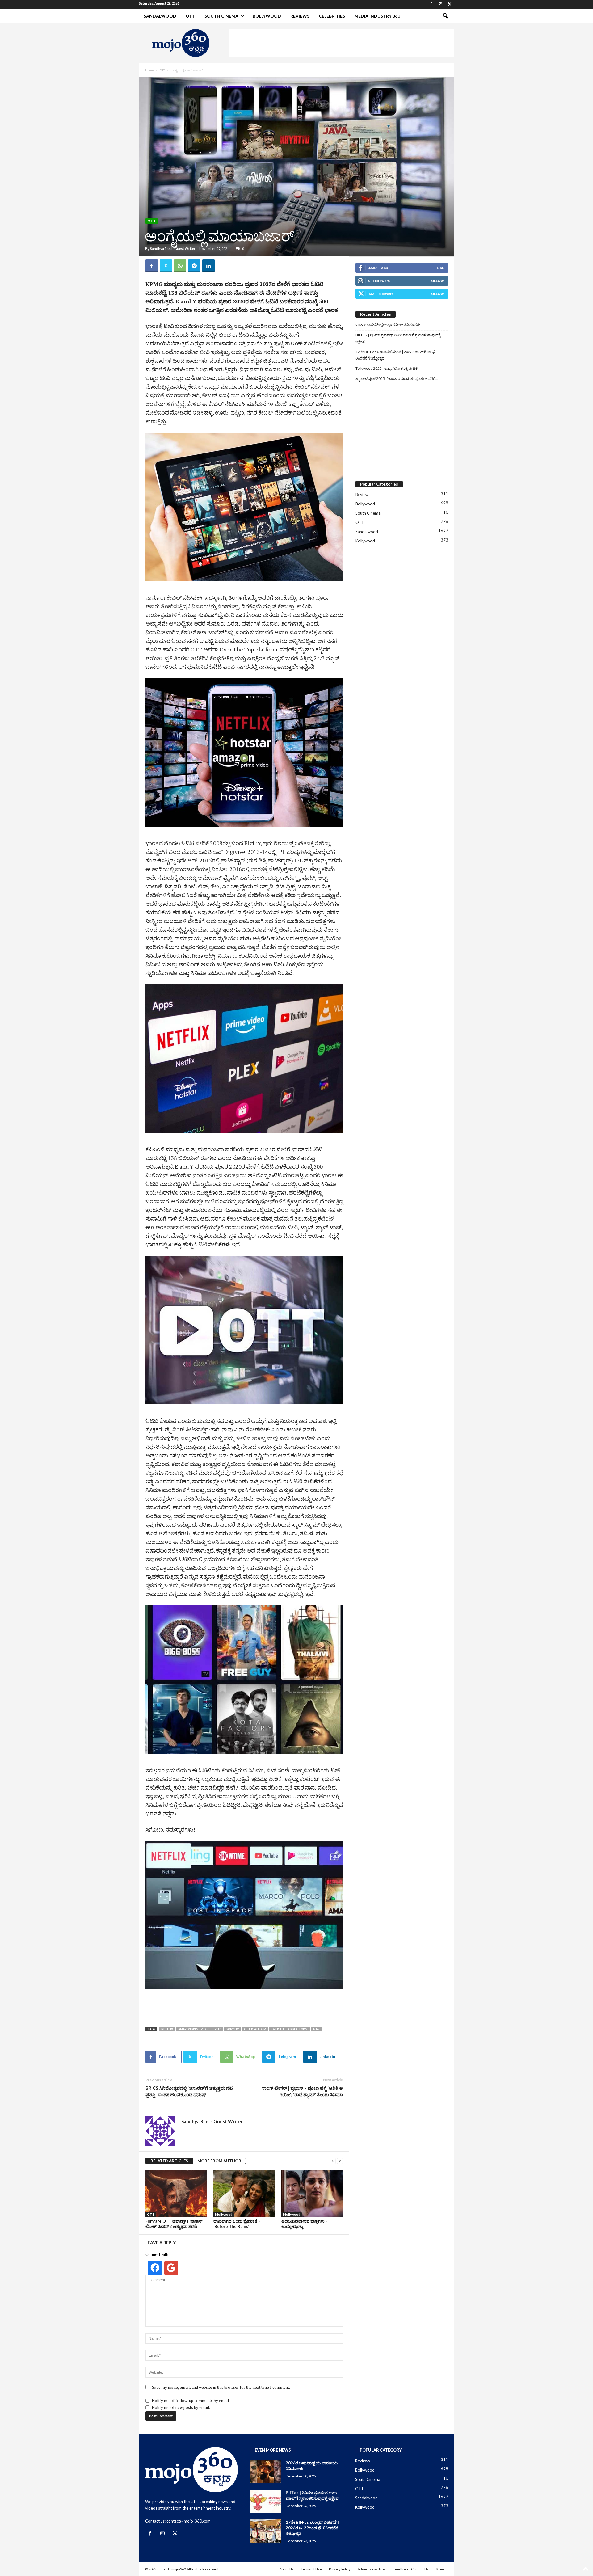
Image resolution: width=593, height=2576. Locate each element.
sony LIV (233, 2029)
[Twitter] (450, 5)
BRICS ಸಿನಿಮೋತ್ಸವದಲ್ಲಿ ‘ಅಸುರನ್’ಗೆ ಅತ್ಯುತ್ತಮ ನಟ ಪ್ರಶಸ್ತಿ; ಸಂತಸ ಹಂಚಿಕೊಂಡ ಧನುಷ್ (189, 2091)
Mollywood (224, 2214)
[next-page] (340, 2161)
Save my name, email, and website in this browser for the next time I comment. (221, 2387)
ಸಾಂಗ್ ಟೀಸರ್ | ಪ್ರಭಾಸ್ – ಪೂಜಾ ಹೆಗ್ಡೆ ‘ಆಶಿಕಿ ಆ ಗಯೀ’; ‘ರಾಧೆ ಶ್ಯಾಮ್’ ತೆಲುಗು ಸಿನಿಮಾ (302, 2091)
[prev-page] (333, 2161)
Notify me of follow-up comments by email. (191, 2401)
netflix (167, 2029)
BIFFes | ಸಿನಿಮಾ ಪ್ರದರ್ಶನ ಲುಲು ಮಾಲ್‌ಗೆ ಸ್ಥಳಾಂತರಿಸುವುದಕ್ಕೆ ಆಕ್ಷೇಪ (398, 338)
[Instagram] (440, 5)
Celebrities (332, 16)
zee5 (218, 2029)
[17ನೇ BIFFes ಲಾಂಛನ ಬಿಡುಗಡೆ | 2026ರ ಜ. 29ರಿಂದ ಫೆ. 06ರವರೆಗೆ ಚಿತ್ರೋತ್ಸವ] (266, 2531)
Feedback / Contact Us (411, 2569)
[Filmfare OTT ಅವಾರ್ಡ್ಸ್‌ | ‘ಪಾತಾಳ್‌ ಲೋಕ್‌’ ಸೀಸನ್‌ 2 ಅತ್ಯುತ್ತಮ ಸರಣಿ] (176, 2194)
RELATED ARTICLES (169, 2161)
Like (440, 268)
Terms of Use (311, 2569)
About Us (287, 2569)
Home (149, 70)
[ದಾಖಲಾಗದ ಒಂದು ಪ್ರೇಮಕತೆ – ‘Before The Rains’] (244, 2194)
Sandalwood (160, 16)
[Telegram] (194, 266)
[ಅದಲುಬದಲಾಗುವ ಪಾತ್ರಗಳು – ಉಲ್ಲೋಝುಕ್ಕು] (312, 2194)
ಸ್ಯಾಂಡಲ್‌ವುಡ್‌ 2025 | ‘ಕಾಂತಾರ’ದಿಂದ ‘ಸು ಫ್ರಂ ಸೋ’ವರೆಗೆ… (397, 379)
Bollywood (267, 16)
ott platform (255, 2029)
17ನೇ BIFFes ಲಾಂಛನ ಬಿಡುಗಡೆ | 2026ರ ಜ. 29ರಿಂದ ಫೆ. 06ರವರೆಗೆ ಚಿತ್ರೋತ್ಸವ (396, 355)
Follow (437, 281)
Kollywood (365, 541)
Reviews (300, 16)
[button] (445, 16)
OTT (190, 16)
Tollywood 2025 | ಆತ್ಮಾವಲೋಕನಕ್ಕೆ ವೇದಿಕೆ (387, 368)
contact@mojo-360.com (189, 2521)
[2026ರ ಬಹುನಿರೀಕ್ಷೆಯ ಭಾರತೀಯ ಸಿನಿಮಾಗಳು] (266, 2472)
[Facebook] (431, 5)
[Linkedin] (208, 266)
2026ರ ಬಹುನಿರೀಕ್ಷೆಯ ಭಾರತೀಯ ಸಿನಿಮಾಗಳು (388, 325)
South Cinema (221, 16)
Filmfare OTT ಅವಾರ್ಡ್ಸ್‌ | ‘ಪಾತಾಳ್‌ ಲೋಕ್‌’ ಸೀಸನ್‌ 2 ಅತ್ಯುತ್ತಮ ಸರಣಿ (174, 2224)
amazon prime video (194, 2029)
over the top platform (290, 2029)
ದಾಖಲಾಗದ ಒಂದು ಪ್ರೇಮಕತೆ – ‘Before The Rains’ (237, 2224)
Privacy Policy (340, 2569)
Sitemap (442, 2569)
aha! (316, 2029)
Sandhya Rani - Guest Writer (173, 249)
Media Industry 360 (377, 16)
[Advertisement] (342, 43)
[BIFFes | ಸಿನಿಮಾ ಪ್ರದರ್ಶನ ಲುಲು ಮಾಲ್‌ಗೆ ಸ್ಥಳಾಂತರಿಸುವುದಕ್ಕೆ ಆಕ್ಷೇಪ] (266, 2502)
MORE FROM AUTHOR (219, 2161)
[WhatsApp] (180, 266)
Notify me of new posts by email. (181, 2407)
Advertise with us (372, 2569)
